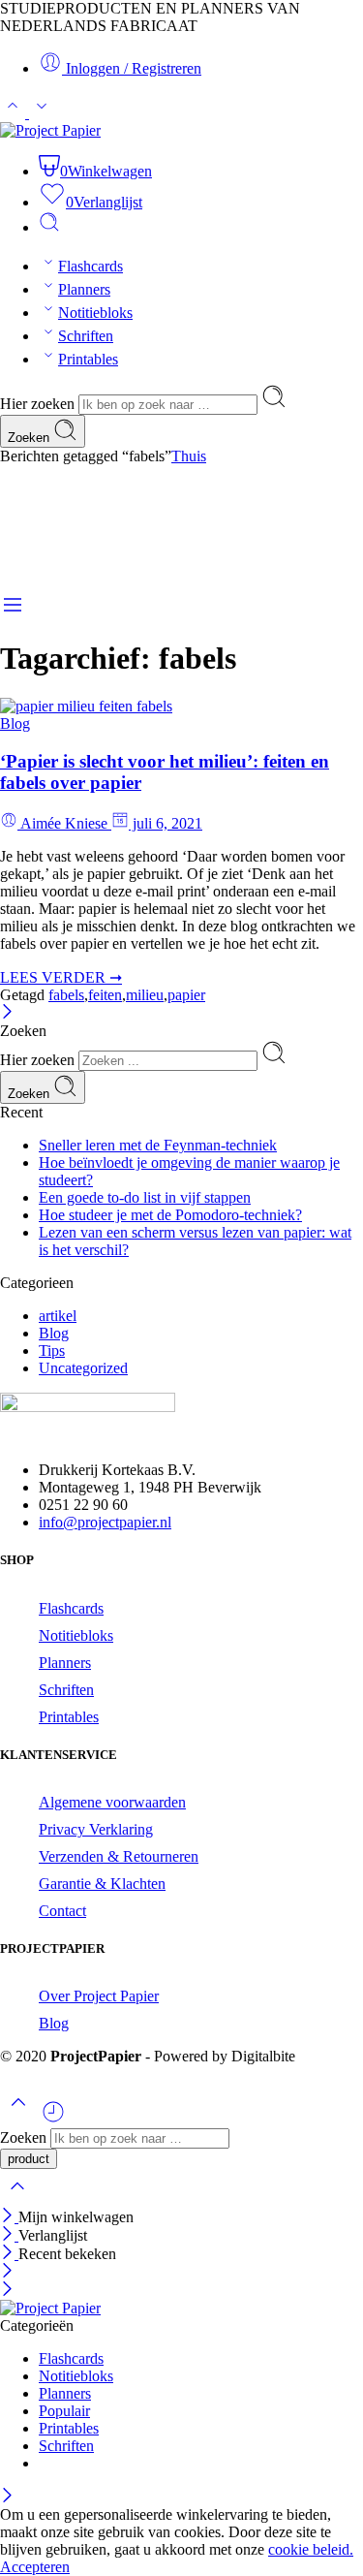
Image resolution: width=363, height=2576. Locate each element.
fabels (66, 995)
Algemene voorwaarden (112, 1802)
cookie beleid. (311, 2549)
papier (186, 995)
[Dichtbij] (9, 2254)
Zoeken (30, 438)
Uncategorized (83, 1368)
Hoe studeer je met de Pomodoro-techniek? (170, 1215)
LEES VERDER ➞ (61, 977)
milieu (145, 995)
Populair (64, 2411)
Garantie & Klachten (102, 1884)
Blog (15, 723)
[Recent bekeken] (53, 2119)
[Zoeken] (49, 227)
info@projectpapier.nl (105, 1522)
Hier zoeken (39, 404)
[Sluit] (7, 1013)
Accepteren (35, 2567)
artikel (58, 1316)
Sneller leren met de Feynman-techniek (158, 1145)
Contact (62, 1911)
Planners (84, 289)
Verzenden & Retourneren (119, 1856)
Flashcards (91, 266)
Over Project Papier (99, 1996)
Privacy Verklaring (96, 1829)
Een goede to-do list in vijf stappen (145, 1197)
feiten (105, 995)
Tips (52, 1351)
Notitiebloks (95, 313)
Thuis (189, 456)
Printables (88, 359)
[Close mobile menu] (7, 2291)
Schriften (86, 336)
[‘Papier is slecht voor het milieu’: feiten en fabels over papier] (86, 706)
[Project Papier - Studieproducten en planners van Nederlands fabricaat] (50, 130)
